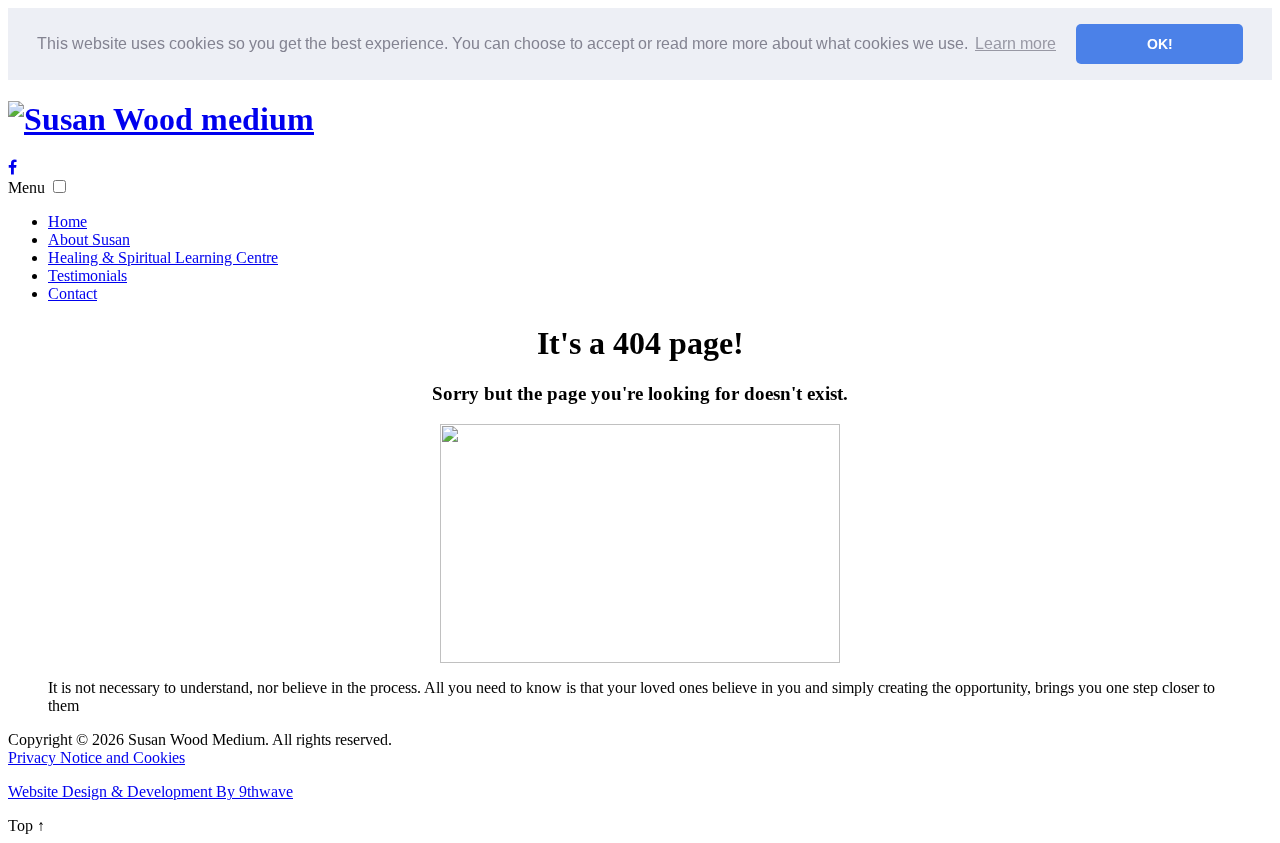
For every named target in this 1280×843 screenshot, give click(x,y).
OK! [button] (1160, 44)
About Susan (89, 239)
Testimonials (87, 275)
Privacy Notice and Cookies (96, 757)
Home (67, 221)
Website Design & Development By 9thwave (150, 791)
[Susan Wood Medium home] (161, 119)
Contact (72, 293)
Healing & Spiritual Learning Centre (163, 257)
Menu (26, 187)
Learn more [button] (1015, 43)
